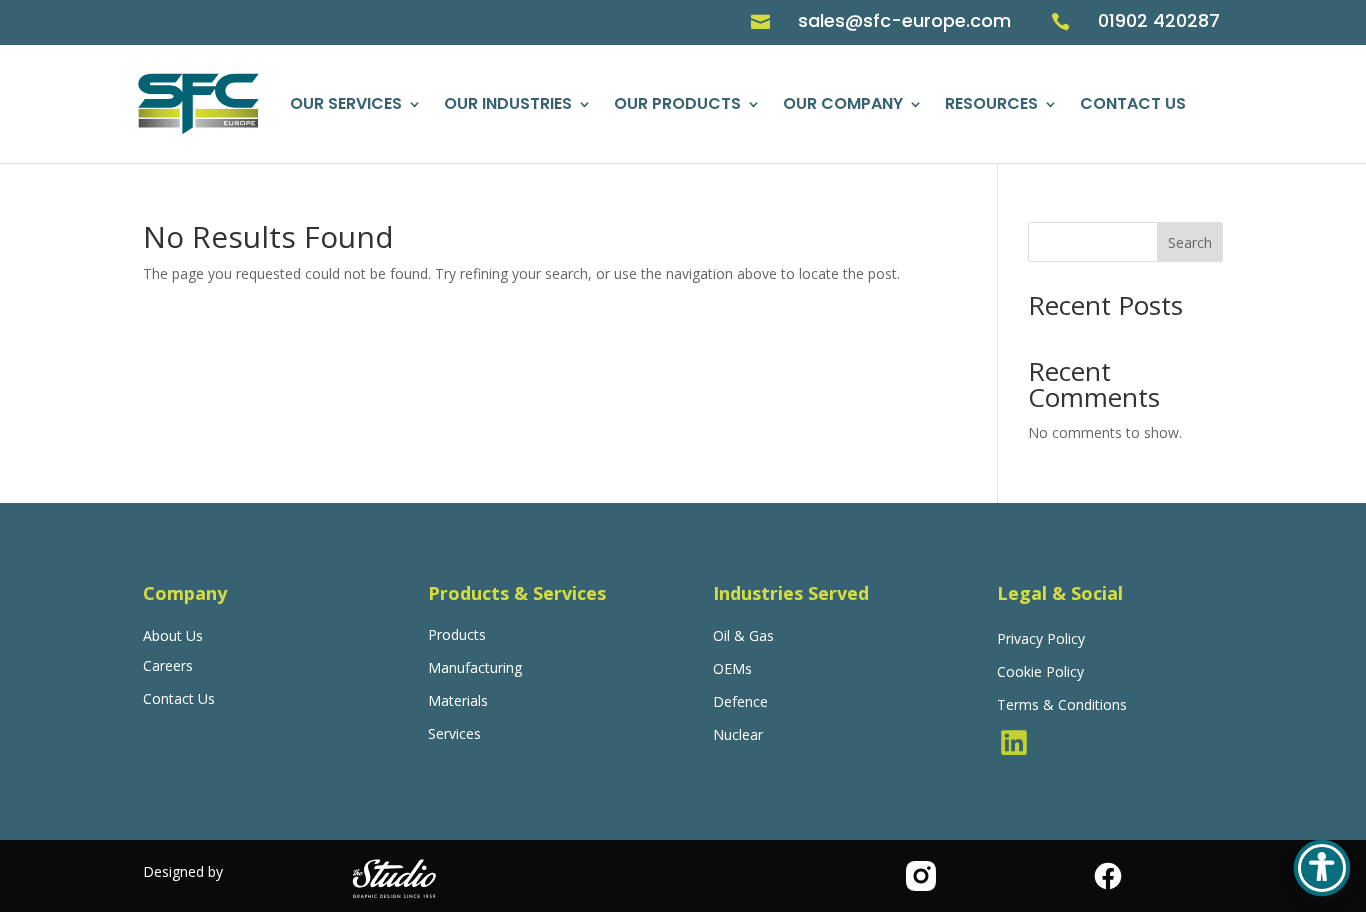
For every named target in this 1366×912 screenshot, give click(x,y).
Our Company (843, 103)
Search (1190, 242)
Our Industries (508, 103)
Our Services (346, 103)
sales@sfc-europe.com (904, 20)
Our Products (677, 103)
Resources (991, 103)
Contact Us (1133, 103)
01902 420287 (1159, 20)
